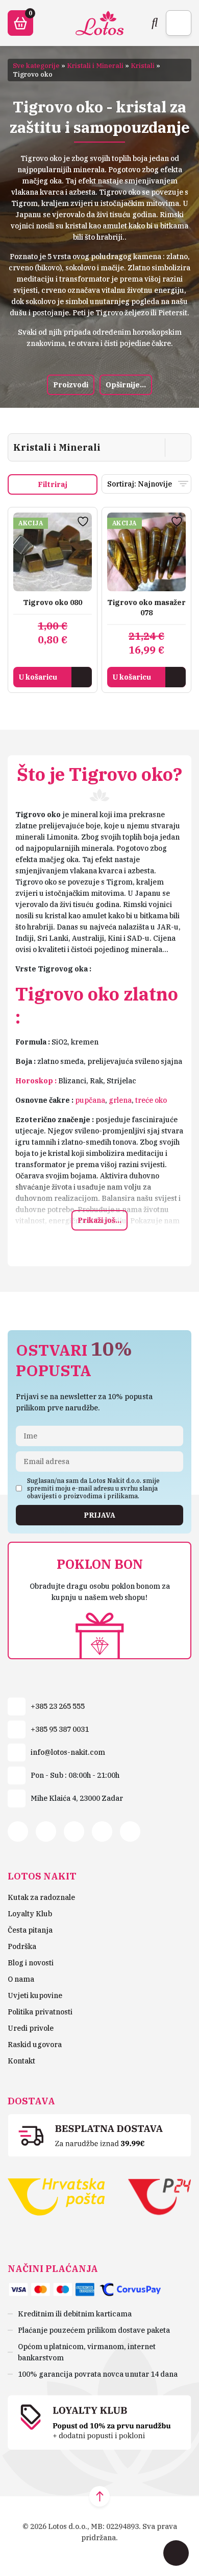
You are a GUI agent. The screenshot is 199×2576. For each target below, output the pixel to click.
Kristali (143, 66)
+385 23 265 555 (58, 1706)
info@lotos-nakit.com (68, 1752)
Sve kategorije (36, 66)
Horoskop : (36, 1081)
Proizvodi (71, 385)
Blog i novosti (31, 1963)
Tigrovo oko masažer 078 (146, 608)
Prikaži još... (99, 1220)
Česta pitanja (30, 1930)
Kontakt (21, 2061)
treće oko (151, 1100)
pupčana (90, 1100)
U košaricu (38, 677)
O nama (21, 1979)
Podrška (22, 1946)
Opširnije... (126, 385)
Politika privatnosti (40, 2012)
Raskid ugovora (35, 2045)
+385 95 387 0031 (60, 1729)
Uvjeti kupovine (35, 1995)
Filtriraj (53, 484)
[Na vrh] (99, 2496)
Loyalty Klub (30, 1914)
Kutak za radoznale (41, 1897)
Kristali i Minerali (95, 66)
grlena (120, 1100)
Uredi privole (31, 2028)
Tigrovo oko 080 (53, 602)
